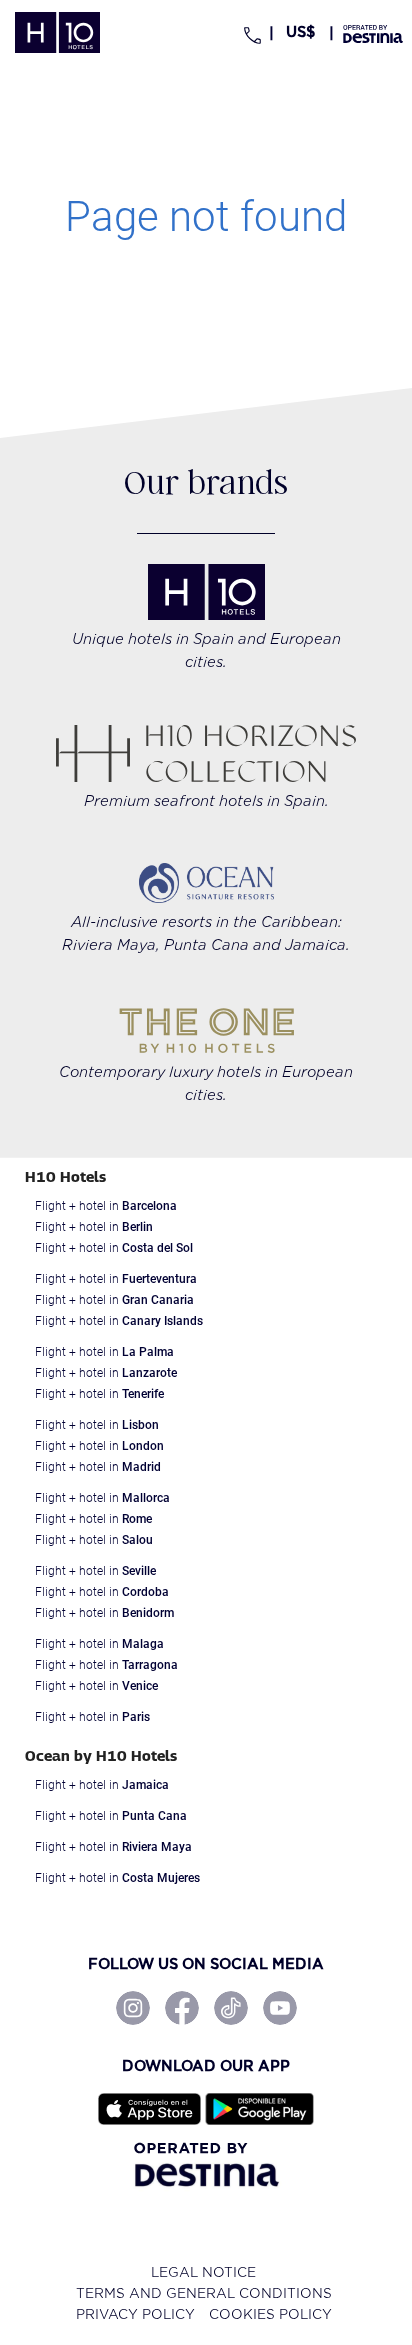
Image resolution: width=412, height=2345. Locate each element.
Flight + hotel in (106, 1206)
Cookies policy (270, 2314)
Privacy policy (135, 2314)
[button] (301, 32)
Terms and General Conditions (204, 2293)
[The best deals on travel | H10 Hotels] (57, 32)
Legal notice (203, 2272)
